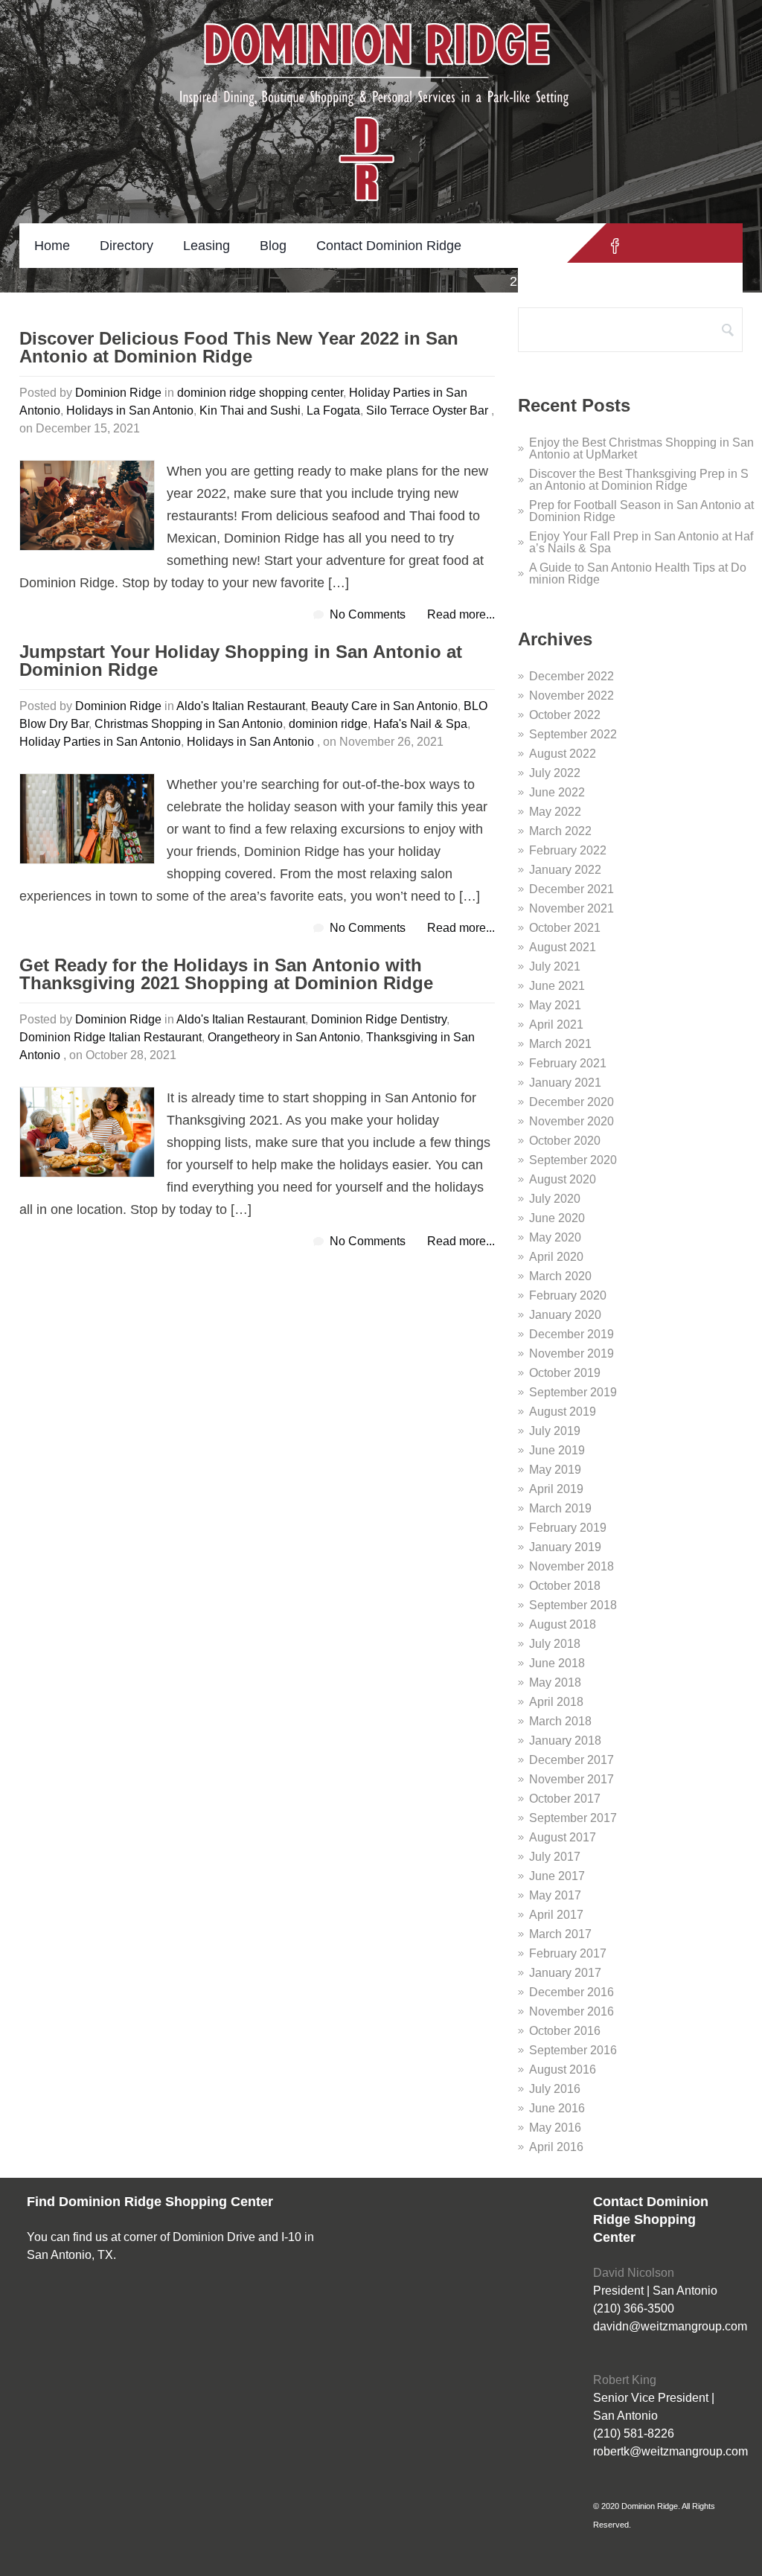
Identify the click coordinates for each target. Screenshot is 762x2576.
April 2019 (556, 1489)
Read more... (461, 614)
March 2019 (560, 1508)
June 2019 (557, 1450)
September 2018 (573, 1605)
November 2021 (571, 908)
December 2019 (571, 1334)
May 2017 (555, 1895)
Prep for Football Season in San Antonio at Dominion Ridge (641, 511)
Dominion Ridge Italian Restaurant (111, 1037)
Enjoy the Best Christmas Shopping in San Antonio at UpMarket (641, 448)
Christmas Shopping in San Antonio (189, 724)
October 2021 (565, 928)
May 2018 (555, 1682)
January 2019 (565, 1547)
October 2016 (565, 2031)
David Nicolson (634, 2273)
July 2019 (555, 1431)
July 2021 (555, 966)
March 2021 (560, 1044)
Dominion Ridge (118, 393)
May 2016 (555, 2128)
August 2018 (563, 1624)
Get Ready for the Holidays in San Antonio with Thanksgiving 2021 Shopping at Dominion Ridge (226, 975)
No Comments (368, 614)
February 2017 (568, 1953)
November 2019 (571, 1353)
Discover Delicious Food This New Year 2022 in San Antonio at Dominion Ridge (239, 348)
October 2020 (565, 1141)
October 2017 (565, 1799)
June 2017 (557, 1876)
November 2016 (571, 2011)
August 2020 (563, 1179)
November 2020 (571, 1121)
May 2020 (555, 1237)
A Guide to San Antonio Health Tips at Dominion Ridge (638, 573)
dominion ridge (328, 724)
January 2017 (565, 1973)
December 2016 (571, 1992)
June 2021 (557, 986)
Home (52, 246)
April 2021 (556, 1025)
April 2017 (556, 1915)
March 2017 (560, 1934)
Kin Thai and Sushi (250, 410)
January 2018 (565, 1741)
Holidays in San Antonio (130, 410)
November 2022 (571, 696)
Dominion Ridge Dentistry (379, 1019)
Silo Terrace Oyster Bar (427, 410)
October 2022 (565, 715)
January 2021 (565, 1083)
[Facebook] (615, 246)
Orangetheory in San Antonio (284, 1037)
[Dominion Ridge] (381, 82)
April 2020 (556, 1257)
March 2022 (560, 831)
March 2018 (560, 1721)
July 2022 (555, 773)
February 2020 (568, 1295)
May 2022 (555, 812)
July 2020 (555, 1199)
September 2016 (573, 2050)
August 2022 (563, 754)
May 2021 (555, 1005)
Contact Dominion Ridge (389, 246)
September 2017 (573, 1818)
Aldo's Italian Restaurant (241, 706)
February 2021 (568, 1063)
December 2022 (571, 676)
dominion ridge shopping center (260, 393)
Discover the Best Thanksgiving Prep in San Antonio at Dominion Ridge (639, 480)
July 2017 (555, 1857)
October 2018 (565, 1586)
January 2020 (565, 1315)
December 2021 (571, 889)
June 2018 (557, 1663)
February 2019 (568, 1528)
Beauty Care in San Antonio (384, 706)
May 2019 (555, 1470)
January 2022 (565, 870)
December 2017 (571, 1760)
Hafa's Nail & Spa (420, 724)
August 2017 (563, 1837)
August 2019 (563, 1412)
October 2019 (565, 1373)
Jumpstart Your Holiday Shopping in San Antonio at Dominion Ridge (241, 661)
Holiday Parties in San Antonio (100, 742)
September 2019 (573, 1392)
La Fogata (333, 410)
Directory (127, 246)
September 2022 (573, 734)
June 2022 (557, 792)
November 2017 (571, 1779)
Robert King (625, 2380)
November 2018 (571, 1566)
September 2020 (573, 1160)
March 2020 (560, 1276)
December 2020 (571, 1102)
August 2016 (563, 2070)
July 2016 (555, 2089)
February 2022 (568, 850)
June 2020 (557, 1218)
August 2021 (563, 947)
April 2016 (556, 2147)
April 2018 (556, 1702)
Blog (273, 246)
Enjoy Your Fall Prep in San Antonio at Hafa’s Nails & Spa (641, 542)
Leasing (206, 246)
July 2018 (555, 1644)
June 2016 (557, 2108)
